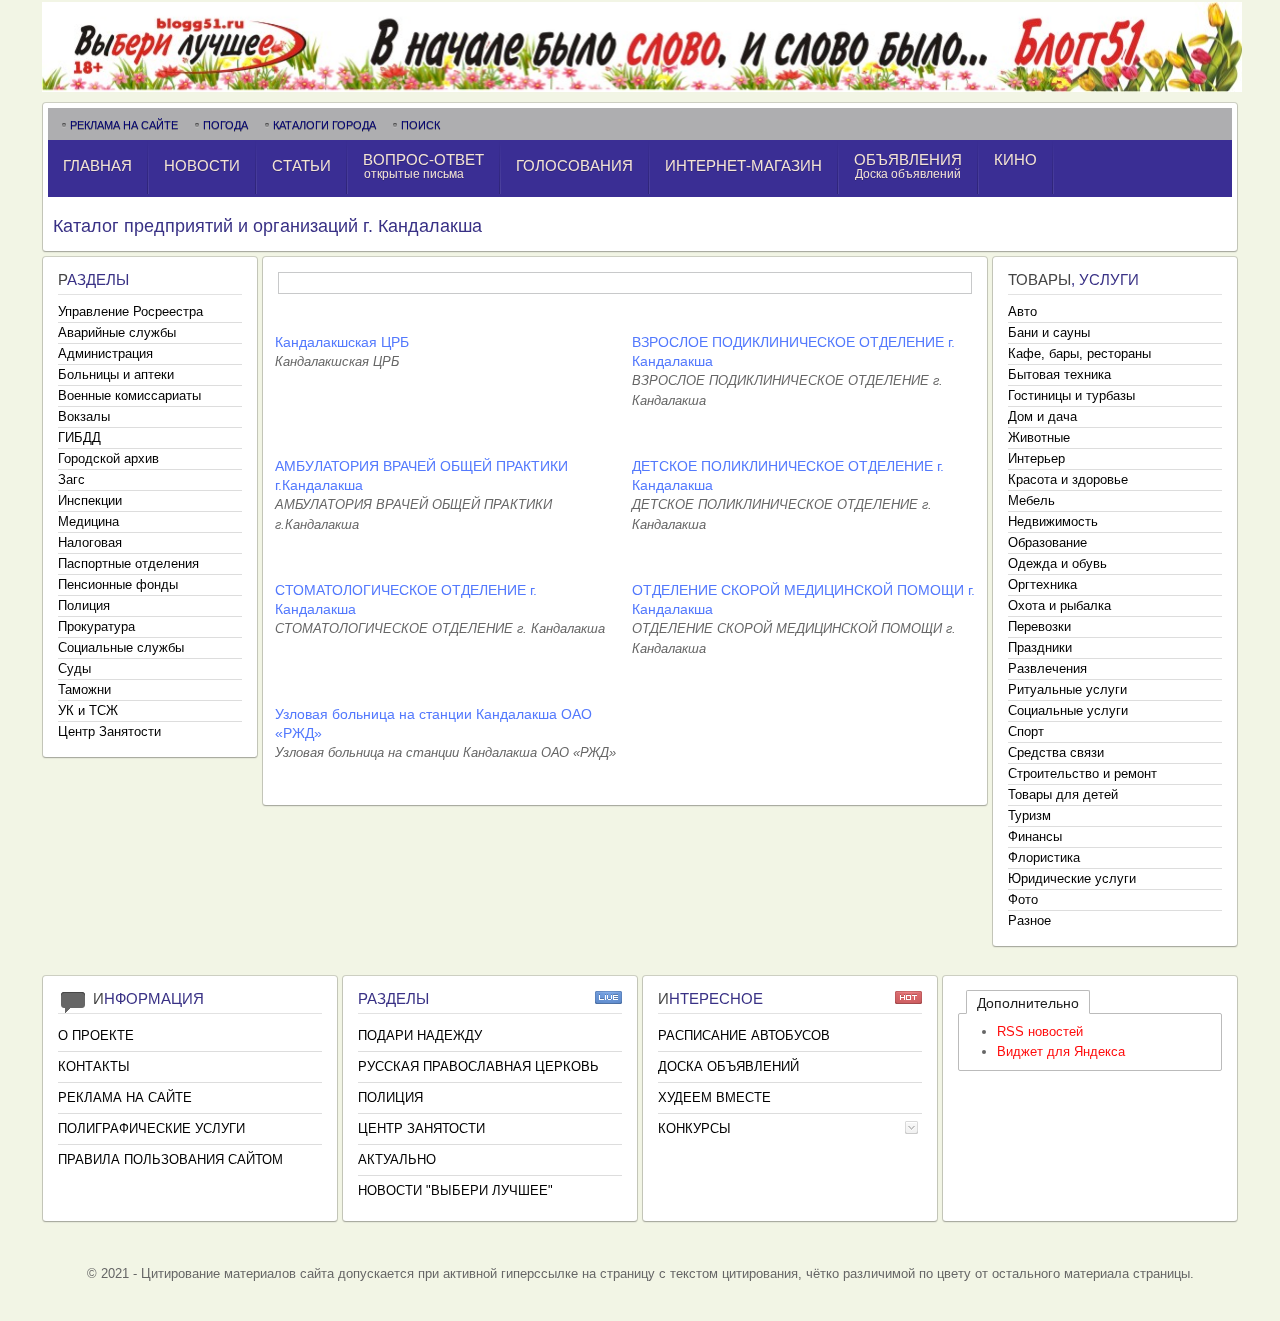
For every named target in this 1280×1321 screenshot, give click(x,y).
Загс (71, 479)
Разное (1029, 920)
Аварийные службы (117, 332)
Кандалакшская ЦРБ (342, 342)
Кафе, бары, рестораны (1079, 353)
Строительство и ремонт (1082, 773)
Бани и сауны (1049, 332)
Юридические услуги (1072, 878)
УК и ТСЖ (88, 710)
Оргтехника (1042, 584)
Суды (74, 668)
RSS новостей (1040, 1031)
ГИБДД (79, 437)
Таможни (84, 689)
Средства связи (1056, 752)
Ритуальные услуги (1067, 689)
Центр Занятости (109, 731)
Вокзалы (84, 416)
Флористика (1044, 857)
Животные (1039, 437)
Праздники (1040, 647)
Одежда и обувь (1057, 563)
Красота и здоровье (1068, 479)
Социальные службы (121, 647)
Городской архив (108, 458)
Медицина (88, 521)
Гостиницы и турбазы (1071, 395)
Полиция (84, 605)
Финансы (1035, 836)
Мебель (1031, 500)
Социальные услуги (1068, 710)
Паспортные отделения (128, 563)
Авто (1022, 311)
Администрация (105, 353)
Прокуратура (96, 626)
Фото (1023, 899)
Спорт (1026, 731)
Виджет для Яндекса (1061, 1051)
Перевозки (1039, 626)
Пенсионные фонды (118, 584)
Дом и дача (1042, 416)
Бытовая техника (1059, 374)
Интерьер (1036, 458)
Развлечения (1047, 668)
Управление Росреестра (130, 311)
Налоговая (90, 542)
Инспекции (90, 500)
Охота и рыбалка (1059, 605)
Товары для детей (1063, 794)
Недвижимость (1053, 521)
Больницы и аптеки (116, 374)
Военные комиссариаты (129, 395)
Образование (1047, 542)
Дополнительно (1028, 1003)
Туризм (1029, 815)
